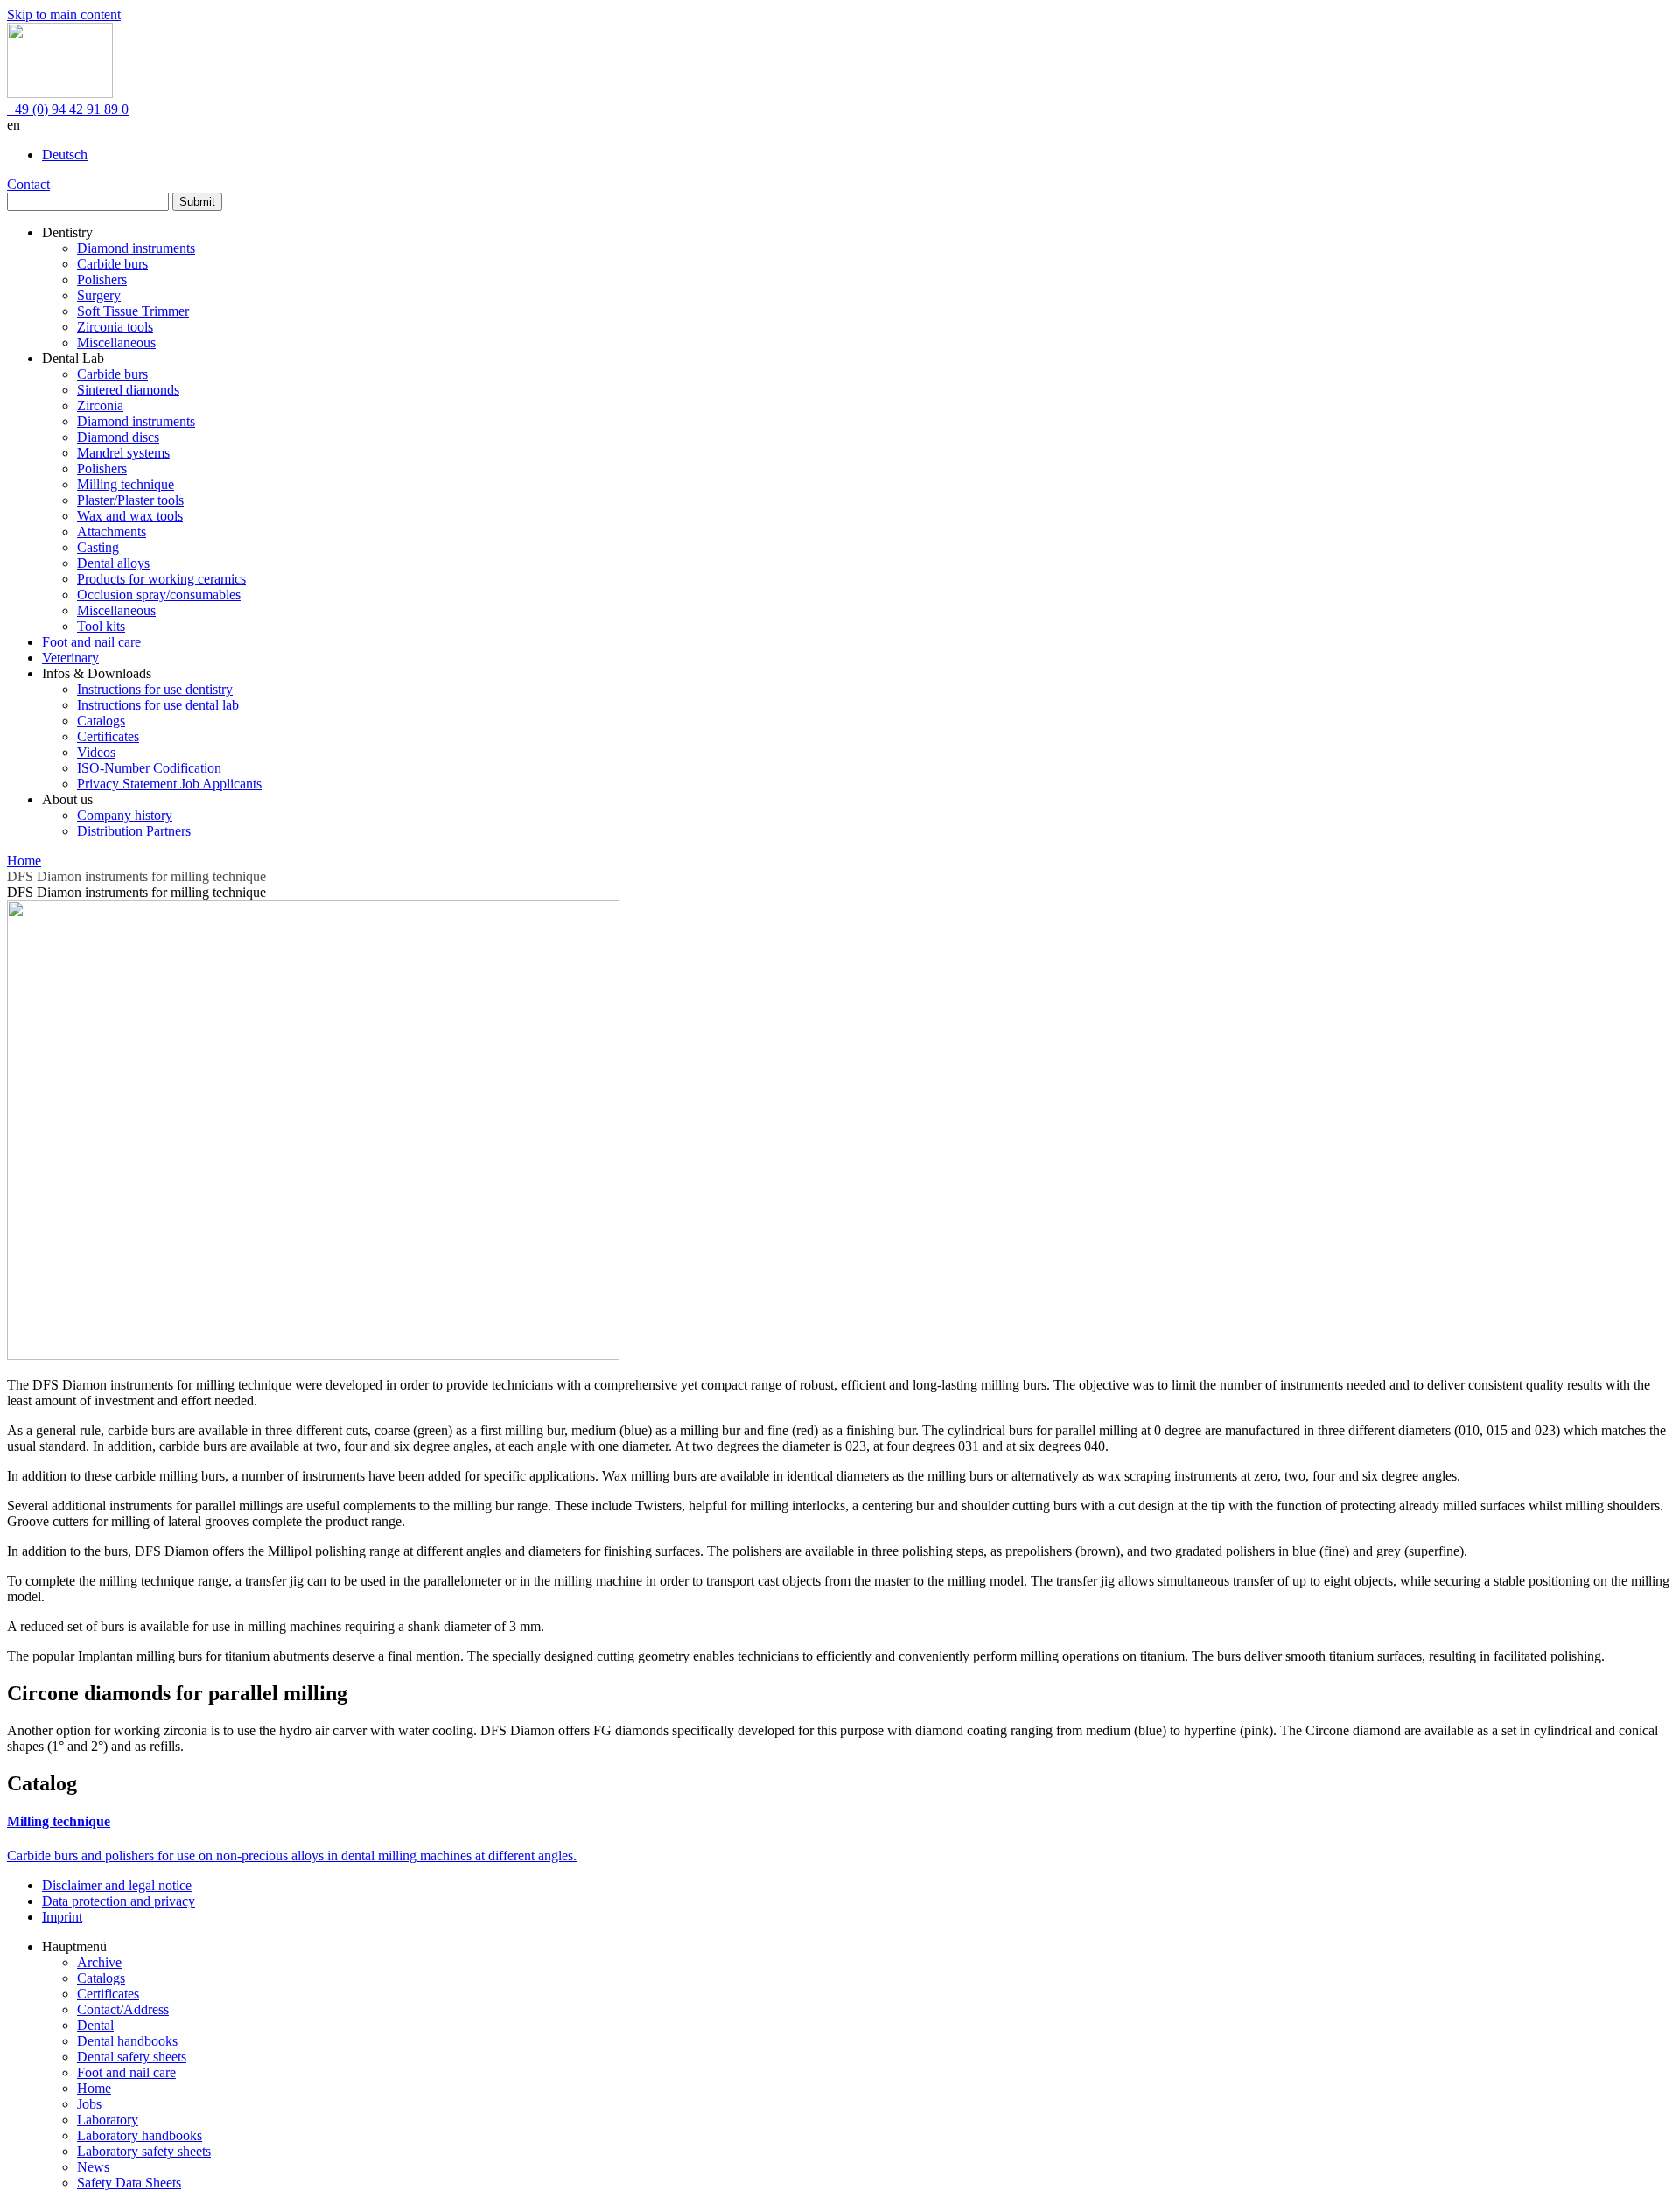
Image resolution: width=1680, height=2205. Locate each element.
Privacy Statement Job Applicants (169, 784)
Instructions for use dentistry (155, 689)
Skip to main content (64, 14)
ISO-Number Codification (149, 768)
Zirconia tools (115, 327)
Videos (96, 752)
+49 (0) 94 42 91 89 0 (68, 109)
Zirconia (100, 406)
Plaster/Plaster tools (130, 500)
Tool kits (101, 626)
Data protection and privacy (119, 1901)
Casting (98, 547)
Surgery (99, 295)
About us (67, 799)
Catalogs (101, 721)
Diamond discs (118, 437)
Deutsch (65, 154)
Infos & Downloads (97, 673)
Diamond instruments (136, 248)
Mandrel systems (123, 453)
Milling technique (126, 484)
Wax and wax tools (130, 516)
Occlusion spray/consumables (159, 595)
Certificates (108, 736)
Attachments (112, 532)
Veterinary (70, 658)
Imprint (62, 1917)
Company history (125, 815)
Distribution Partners (134, 831)
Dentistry (67, 232)
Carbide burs (112, 264)
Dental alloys (113, 563)
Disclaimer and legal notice (117, 1885)
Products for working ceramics (161, 579)
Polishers (102, 280)
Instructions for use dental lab (158, 705)
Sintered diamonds (128, 390)
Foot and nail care (91, 642)
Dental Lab (73, 358)
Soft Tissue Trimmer (133, 311)
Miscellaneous (116, 343)
